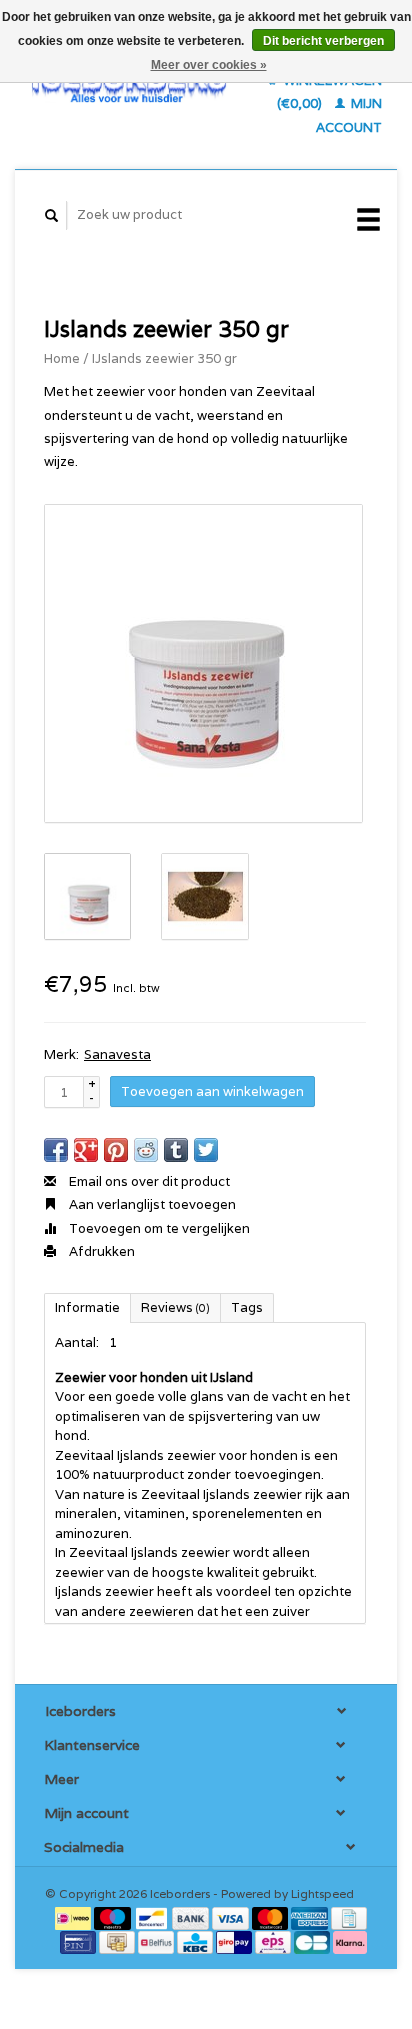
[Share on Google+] (86, 1150)
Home (62, 358)
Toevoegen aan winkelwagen (212, 1091)
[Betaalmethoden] (74, 1917)
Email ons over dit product (148, 1181)
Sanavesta (117, 1054)
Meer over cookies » (209, 65)
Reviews (175, 1307)
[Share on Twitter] (206, 1150)
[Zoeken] (52, 215)
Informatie (87, 1307)
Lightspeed (322, 1893)
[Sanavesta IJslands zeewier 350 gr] (203, 663)
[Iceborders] (129, 84)
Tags (247, 1307)
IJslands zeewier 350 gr (164, 358)
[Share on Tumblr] (176, 1150)
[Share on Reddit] (146, 1150)
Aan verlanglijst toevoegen (151, 1204)
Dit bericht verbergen (323, 41)
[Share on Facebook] (56, 1150)
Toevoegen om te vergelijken (158, 1228)
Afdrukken (100, 1251)
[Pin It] (116, 1150)
